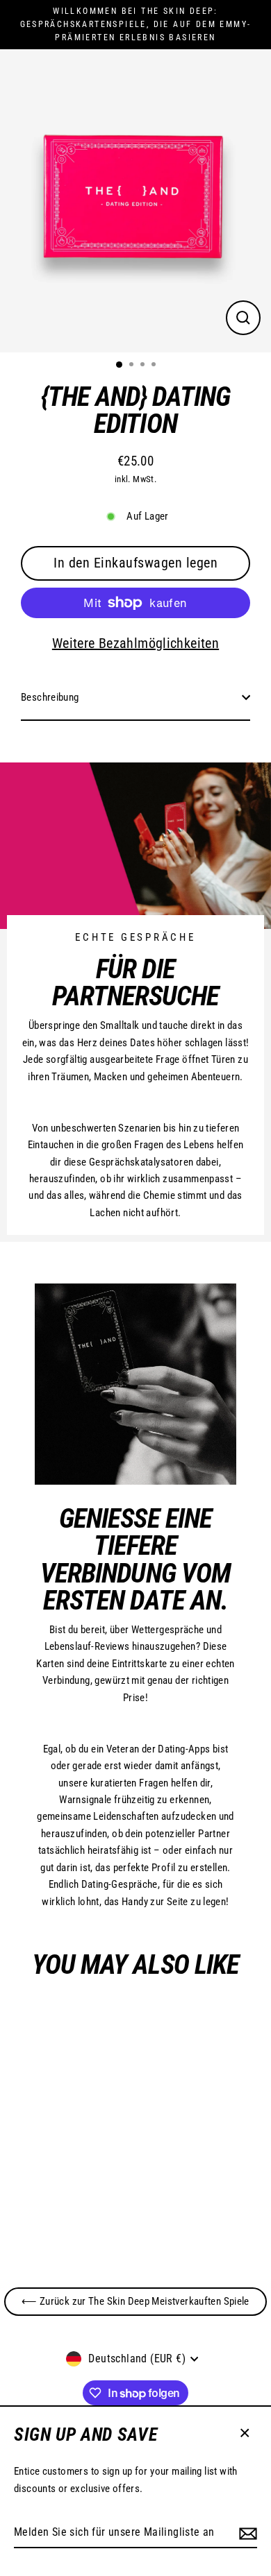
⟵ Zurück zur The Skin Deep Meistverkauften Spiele (135, 2301)
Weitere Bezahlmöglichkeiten (135, 643)
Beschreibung (50, 697)
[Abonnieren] (246, 2533)
